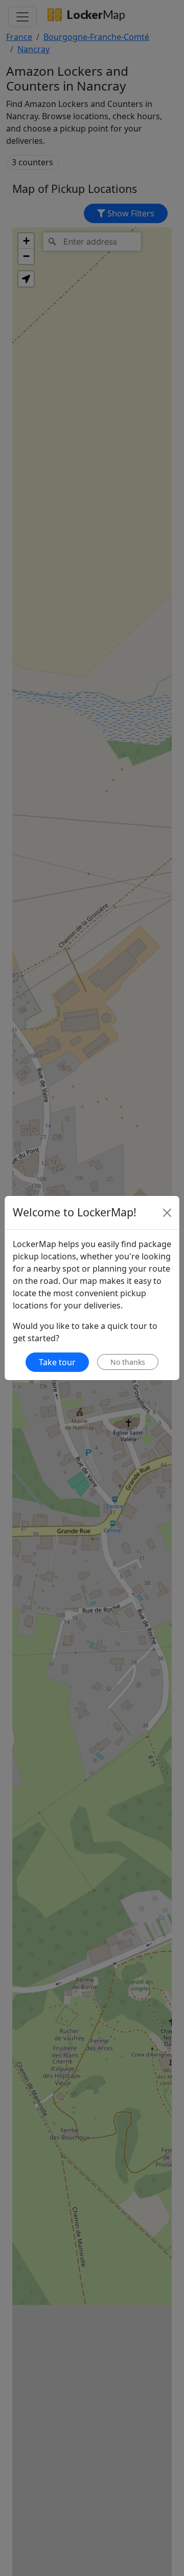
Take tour (57, 1362)
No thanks (128, 1362)
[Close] (167, 1213)
